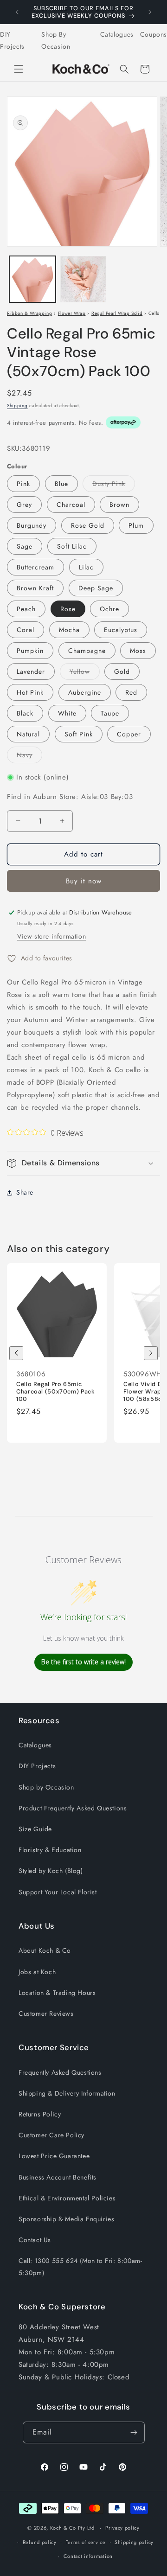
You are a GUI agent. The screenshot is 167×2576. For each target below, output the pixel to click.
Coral (26, 630)
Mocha (69, 630)
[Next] (151, 1353)
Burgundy (32, 525)
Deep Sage (96, 588)
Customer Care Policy (51, 2135)
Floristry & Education (50, 1850)
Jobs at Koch (37, 1972)
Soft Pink (79, 734)
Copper (129, 734)
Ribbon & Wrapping (29, 313)
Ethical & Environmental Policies (67, 2198)
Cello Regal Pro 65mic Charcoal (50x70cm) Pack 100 (56, 1392)
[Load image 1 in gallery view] (32, 279)
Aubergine (85, 692)
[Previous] (16, 1353)
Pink (23, 484)
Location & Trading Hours (57, 1993)
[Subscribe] (134, 2432)
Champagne (87, 651)
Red (131, 692)
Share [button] (25, 1192)
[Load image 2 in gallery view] (83, 279)
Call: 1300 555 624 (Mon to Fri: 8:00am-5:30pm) (80, 2266)
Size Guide (35, 1829)
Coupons (154, 34)
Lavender (31, 671)
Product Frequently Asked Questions (73, 1808)
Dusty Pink (114, 485)
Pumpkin (30, 651)
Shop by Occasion (46, 1787)
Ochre (109, 609)
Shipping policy (134, 2542)
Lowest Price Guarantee (54, 2156)
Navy (29, 757)
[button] (19, 69)
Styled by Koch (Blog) (51, 1871)
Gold (122, 671)
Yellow (85, 673)
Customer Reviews (46, 2013)
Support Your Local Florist (58, 1892)
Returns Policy (40, 2114)
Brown (119, 505)
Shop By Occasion (56, 40)
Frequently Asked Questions (60, 2072)
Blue (61, 484)
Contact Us (35, 2240)
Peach (26, 609)
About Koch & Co (45, 1950)
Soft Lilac (72, 546)
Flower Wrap (72, 313)
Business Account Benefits (58, 2177)
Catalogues (117, 34)
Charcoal (71, 505)
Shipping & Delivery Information (67, 2093)
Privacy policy (122, 2528)
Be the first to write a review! (83, 1662)
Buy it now (84, 881)
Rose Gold (88, 525)
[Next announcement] (150, 12)
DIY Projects (12, 40)
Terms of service (86, 2542)
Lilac (86, 567)
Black (25, 713)
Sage (25, 546)
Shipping (17, 406)
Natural (28, 734)
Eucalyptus (121, 630)
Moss (138, 651)
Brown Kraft (35, 588)
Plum (136, 525)
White (67, 713)
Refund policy (40, 2542)
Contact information (88, 2556)
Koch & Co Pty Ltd (72, 2528)
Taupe (110, 713)
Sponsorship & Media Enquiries (66, 2219)
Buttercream (35, 567)
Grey (24, 505)
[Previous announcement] (17, 12)
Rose (68, 609)
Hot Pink (30, 692)
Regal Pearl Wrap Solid (117, 313)
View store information (51, 936)
